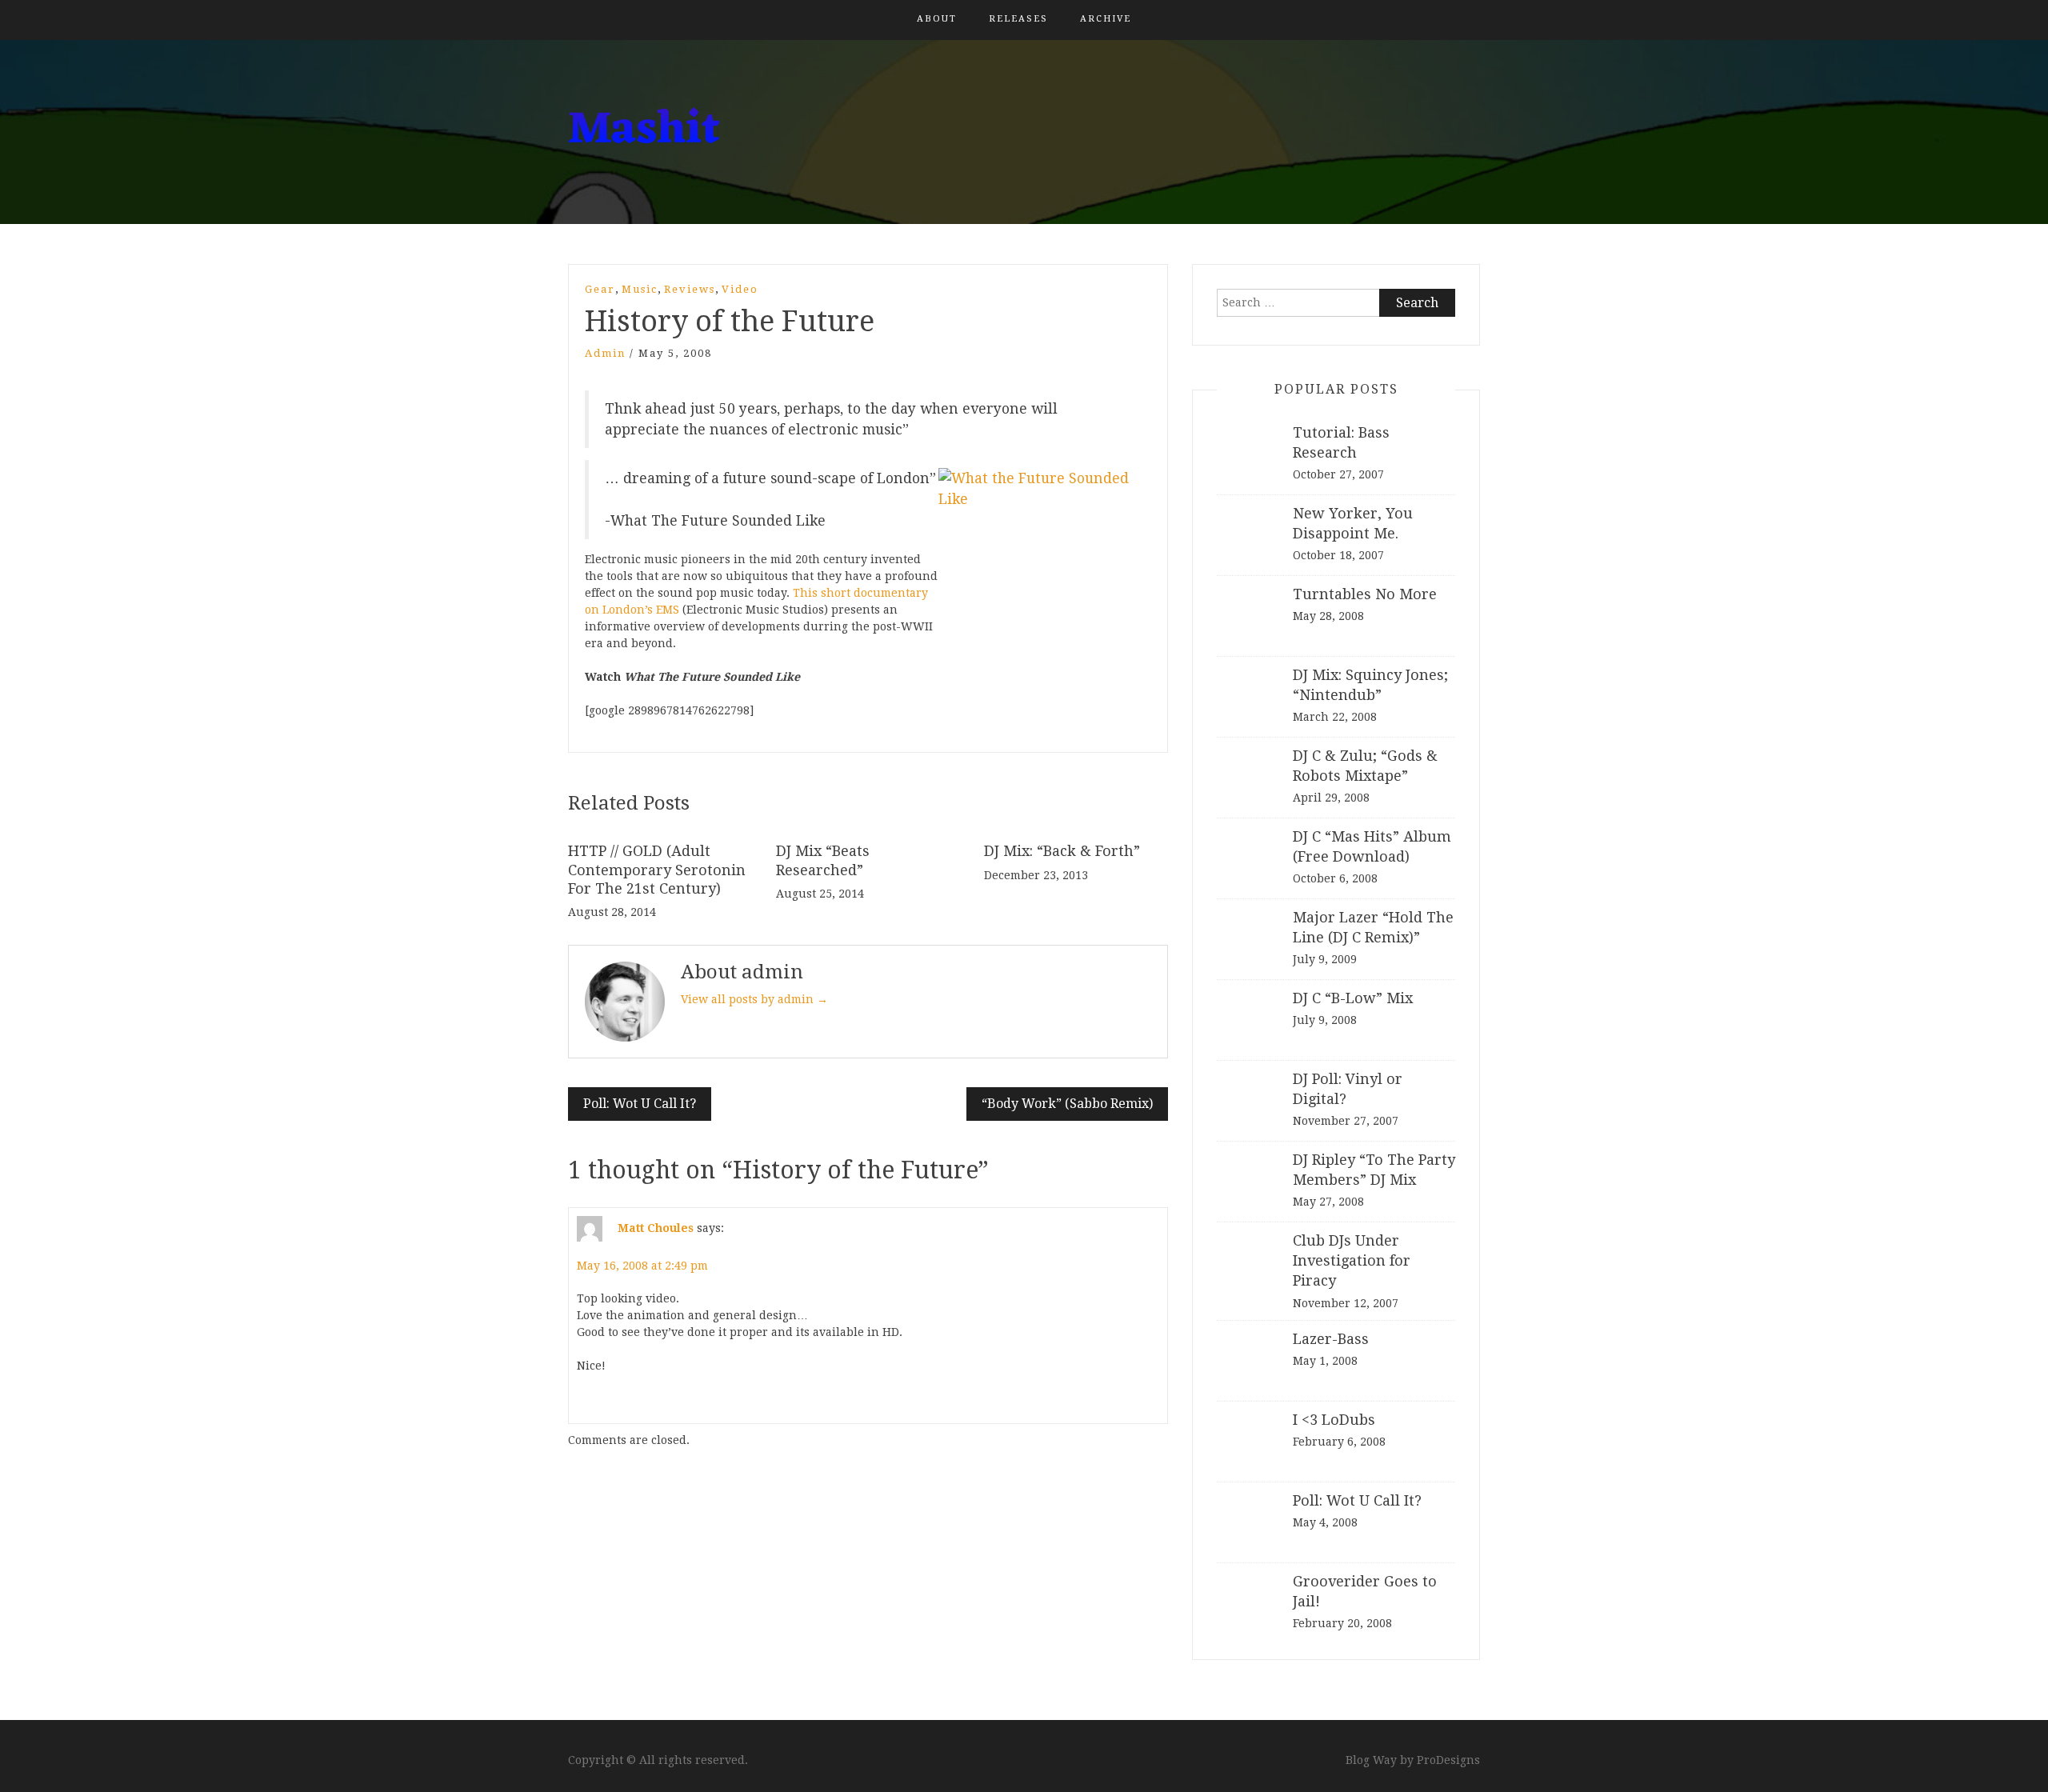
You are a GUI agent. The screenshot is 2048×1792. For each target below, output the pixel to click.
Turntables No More (1365, 594)
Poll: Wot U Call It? (640, 1104)
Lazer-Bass (1331, 1339)
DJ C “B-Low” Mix (1353, 998)
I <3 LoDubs (1334, 1420)
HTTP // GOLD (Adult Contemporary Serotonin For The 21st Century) (657, 870)
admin (605, 353)
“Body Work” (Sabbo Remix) (1067, 1104)
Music (640, 289)
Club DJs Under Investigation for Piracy (1352, 1260)
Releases (1018, 19)
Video (740, 289)
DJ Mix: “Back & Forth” (1062, 851)
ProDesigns (1448, 1760)
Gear (600, 289)
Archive (1106, 19)
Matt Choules (656, 1228)
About (937, 19)
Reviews (690, 289)
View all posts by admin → (754, 999)
